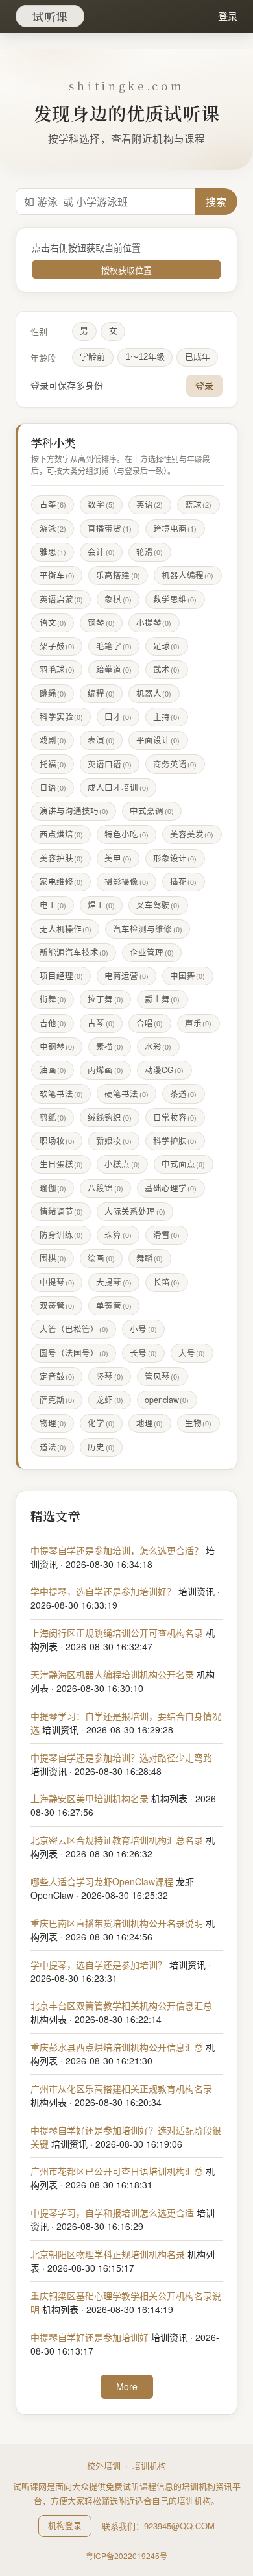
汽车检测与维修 (147, 929)
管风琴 (162, 1376)
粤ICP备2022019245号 (126, 2556)
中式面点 (183, 1164)
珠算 (118, 1235)
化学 (101, 1423)
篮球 (198, 504)
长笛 (166, 1282)
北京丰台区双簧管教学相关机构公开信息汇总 (121, 2005)
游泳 (53, 528)
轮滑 (150, 552)
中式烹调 (151, 811)
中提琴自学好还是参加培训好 (90, 2337)
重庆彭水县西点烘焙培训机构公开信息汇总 (117, 2047)
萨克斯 (57, 1400)
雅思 (53, 552)
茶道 (183, 1094)
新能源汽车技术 (74, 952)
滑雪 (166, 1235)
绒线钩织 (109, 1117)
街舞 (53, 999)
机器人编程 (187, 575)
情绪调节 (61, 1211)
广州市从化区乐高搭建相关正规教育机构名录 (121, 2088)
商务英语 (175, 764)
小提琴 (154, 623)
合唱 (150, 1023)
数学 (101, 504)
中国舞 (187, 976)
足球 (166, 646)
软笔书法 (61, 1094)
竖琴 (109, 1376)
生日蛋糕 (61, 1164)
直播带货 (109, 528)
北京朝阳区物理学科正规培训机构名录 (108, 2254)
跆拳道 (114, 669)
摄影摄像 (126, 882)
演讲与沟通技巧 (74, 811)
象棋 (118, 599)
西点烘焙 (61, 834)
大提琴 (114, 1282)
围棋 (53, 1258)
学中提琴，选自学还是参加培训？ (99, 1964)
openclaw (167, 1400)
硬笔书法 (126, 1094)
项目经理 (61, 976)
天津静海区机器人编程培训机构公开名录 (112, 1674)
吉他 (53, 1023)
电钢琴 (57, 1046)
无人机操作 (66, 929)
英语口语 (109, 764)
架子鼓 (57, 646)
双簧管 (57, 1306)
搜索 (216, 202)
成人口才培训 (118, 787)
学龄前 (92, 357)
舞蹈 (150, 1258)
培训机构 (149, 2465)
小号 (143, 1329)
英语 (150, 504)
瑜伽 (53, 1188)
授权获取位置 (126, 270)
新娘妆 (114, 1141)
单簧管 (114, 1306)
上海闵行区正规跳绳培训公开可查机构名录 (117, 1633)
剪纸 (53, 1117)
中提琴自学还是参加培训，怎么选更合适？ (117, 1550)
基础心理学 (171, 1188)
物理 (53, 1423)
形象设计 (175, 858)
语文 (53, 623)
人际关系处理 (135, 1211)
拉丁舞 (105, 999)
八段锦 (105, 1188)
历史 (101, 1447)
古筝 (53, 504)
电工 (53, 905)
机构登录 (65, 2525)
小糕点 (122, 1164)
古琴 (101, 1023)
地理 (150, 1423)
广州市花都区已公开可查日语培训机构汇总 (117, 2171)
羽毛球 (57, 669)
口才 (118, 717)
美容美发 (192, 834)
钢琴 (101, 623)
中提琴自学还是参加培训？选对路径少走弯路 (121, 1757)
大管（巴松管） (74, 1329)
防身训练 (61, 1235)
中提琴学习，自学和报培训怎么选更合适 (112, 2212)
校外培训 (104, 2465)
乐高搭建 (118, 575)
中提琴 (57, 1282)
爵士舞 (162, 999)
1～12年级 (145, 357)
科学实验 (61, 717)
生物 (198, 1423)
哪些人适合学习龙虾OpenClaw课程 (102, 1881)
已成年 (198, 357)
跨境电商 (175, 528)
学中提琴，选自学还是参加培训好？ (103, 1591)
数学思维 (175, 599)
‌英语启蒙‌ (61, 599)
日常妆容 (175, 1117)
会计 (101, 552)
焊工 (101, 905)
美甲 (118, 858)
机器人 (154, 693)
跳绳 (53, 693)
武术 (166, 669)
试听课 (50, 16)
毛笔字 (114, 646)
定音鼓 (57, 1376)
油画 (53, 1070)
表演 (101, 740)
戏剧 (53, 740)
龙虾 (109, 1400)
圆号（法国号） (74, 1353)
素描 (109, 1046)
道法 (53, 1447)
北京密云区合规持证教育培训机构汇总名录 (117, 1840)
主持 (166, 717)
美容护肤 (61, 858)
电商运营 (126, 976)
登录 (228, 16)
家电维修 (61, 882)
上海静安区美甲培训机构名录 (90, 1798)
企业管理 (151, 952)
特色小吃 (126, 834)
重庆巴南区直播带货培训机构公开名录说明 (117, 1923)
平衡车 (57, 575)
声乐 (198, 1023)
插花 (183, 882)
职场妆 (57, 1141)
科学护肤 (175, 1141)
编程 (101, 693)
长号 (143, 1353)
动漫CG (164, 1070)
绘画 (101, 1258)
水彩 (158, 1046)
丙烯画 (105, 1070)
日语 (53, 787)
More (127, 2386)
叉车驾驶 (158, 905)
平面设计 (158, 740)
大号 (192, 1353)
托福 (53, 764)
